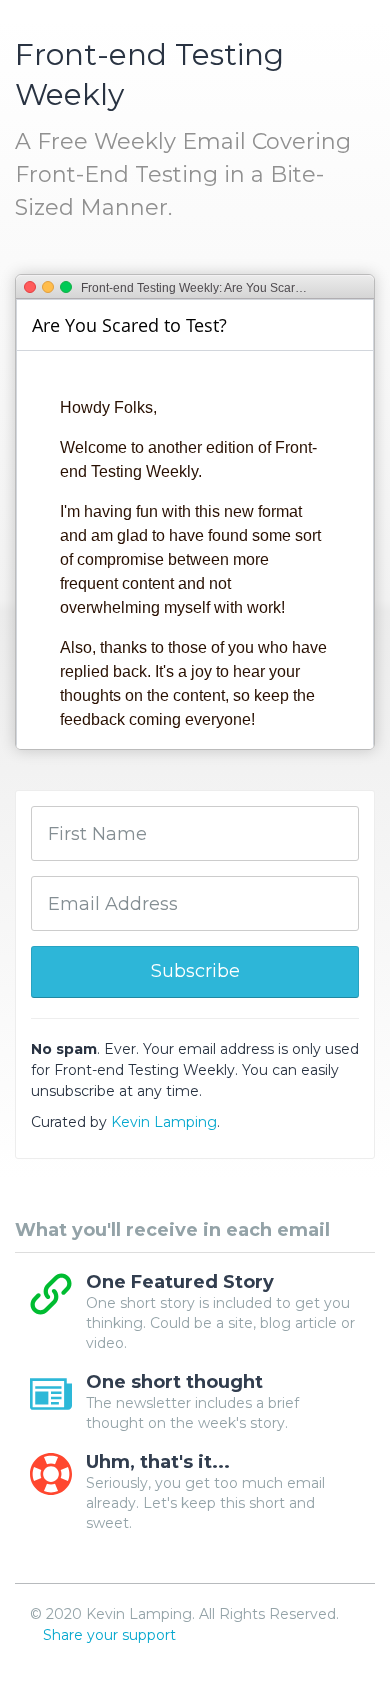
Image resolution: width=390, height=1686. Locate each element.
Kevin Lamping (164, 1122)
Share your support (109, 1635)
